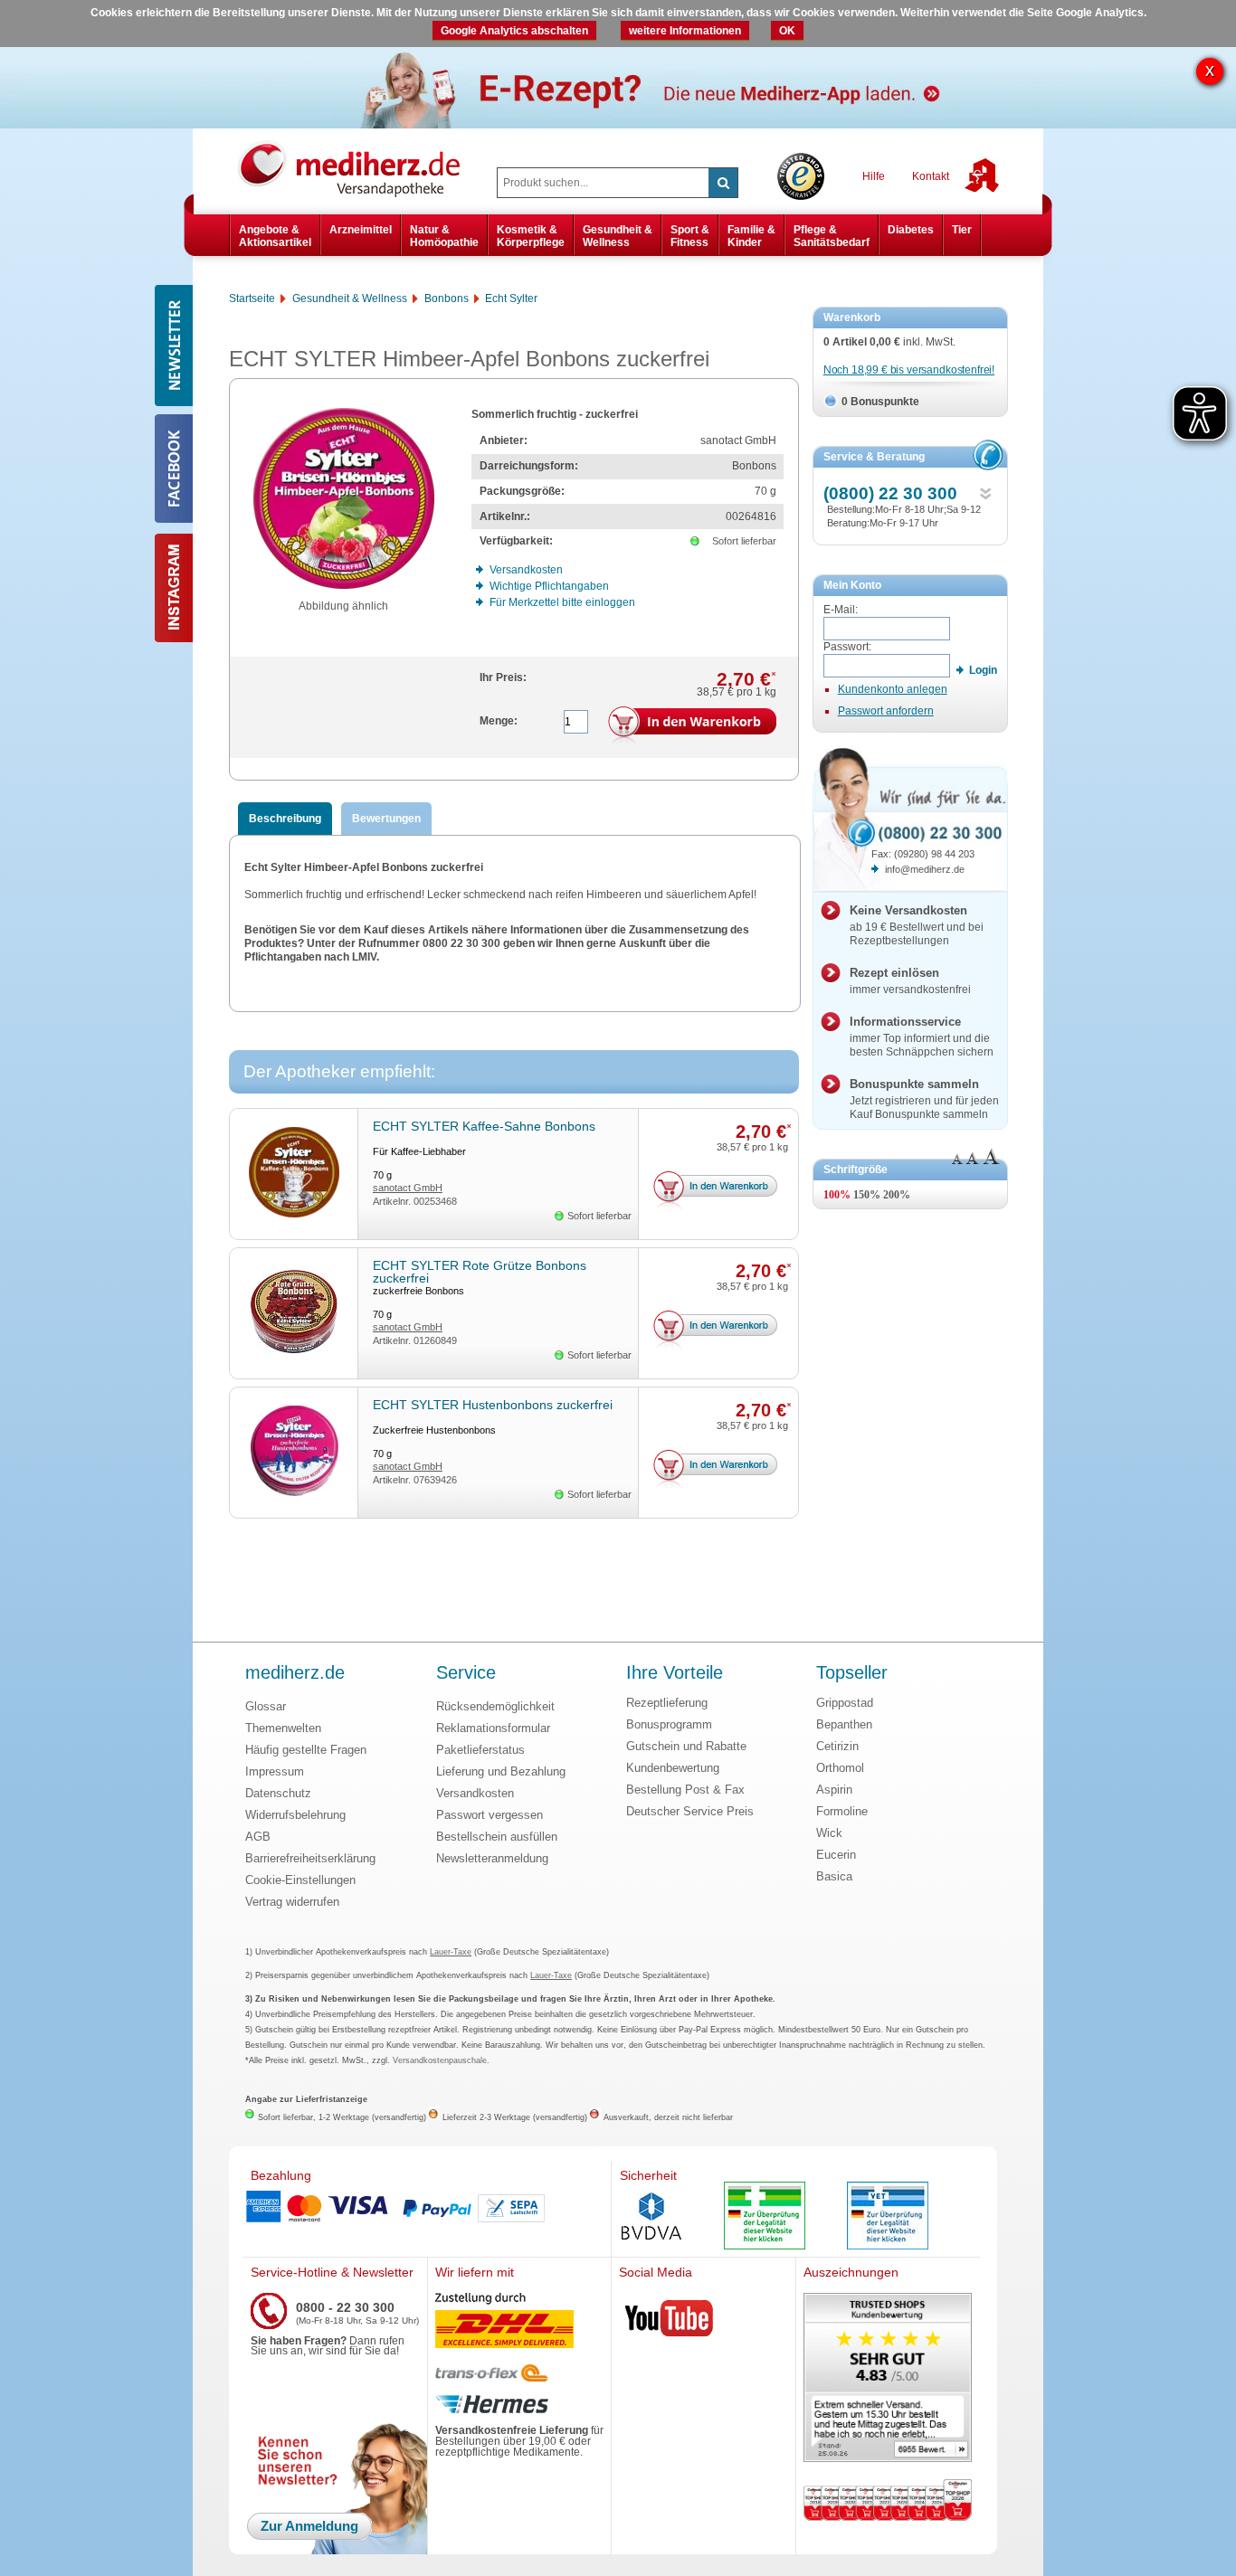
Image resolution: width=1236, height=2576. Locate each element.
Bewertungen (386, 819)
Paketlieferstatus (480, 1750)
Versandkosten (475, 1793)
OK (787, 31)
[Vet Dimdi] (888, 2217)
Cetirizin (837, 1746)
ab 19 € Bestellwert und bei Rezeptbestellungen (917, 925)
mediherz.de (295, 1673)
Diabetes (911, 230)
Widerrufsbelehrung (295, 1815)
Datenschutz (278, 1793)
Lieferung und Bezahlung (501, 1771)
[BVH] (651, 2218)
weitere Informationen (685, 31)
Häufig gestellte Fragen (306, 1750)
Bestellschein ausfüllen (497, 1837)
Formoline (842, 1811)
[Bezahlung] (427, 2209)
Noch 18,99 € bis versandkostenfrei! (909, 370)
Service (466, 1673)
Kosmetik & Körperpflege (531, 236)
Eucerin (836, 1855)
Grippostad (845, 1703)
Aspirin (834, 1790)
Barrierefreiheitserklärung (310, 1858)
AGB (258, 1837)
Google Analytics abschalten (514, 31)
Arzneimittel (361, 230)
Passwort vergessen (490, 1815)
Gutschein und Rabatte (686, 1746)
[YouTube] (670, 2322)
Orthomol (840, 1768)
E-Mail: (841, 610)
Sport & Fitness (690, 236)
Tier (962, 230)
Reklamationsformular (493, 1728)
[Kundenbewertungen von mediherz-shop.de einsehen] (888, 2379)
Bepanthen (844, 1724)
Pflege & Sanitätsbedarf (832, 236)
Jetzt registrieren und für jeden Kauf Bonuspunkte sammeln (924, 1099)
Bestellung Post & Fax (685, 1790)
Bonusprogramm (669, 1724)
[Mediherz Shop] (358, 168)
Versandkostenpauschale (440, 2060)
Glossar (266, 1706)
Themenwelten (283, 1728)
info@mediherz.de (925, 869)
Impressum (275, 1771)
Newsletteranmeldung (492, 1858)
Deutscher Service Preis (690, 1811)
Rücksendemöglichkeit (495, 1706)
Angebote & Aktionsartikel (275, 236)
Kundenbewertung (673, 1768)
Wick (829, 1833)
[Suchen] (723, 183)
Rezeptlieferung (667, 1703)
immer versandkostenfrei (910, 981)
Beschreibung (285, 819)
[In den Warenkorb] (692, 725)
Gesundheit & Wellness (618, 236)
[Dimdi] (765, 2217)
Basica (834, 1876)
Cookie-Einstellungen (300, 1880)
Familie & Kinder (751, 236)
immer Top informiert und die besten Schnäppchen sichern (922, 1037)
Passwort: (847, 647)
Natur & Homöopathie (444, 236)
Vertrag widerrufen (292, 1902)
